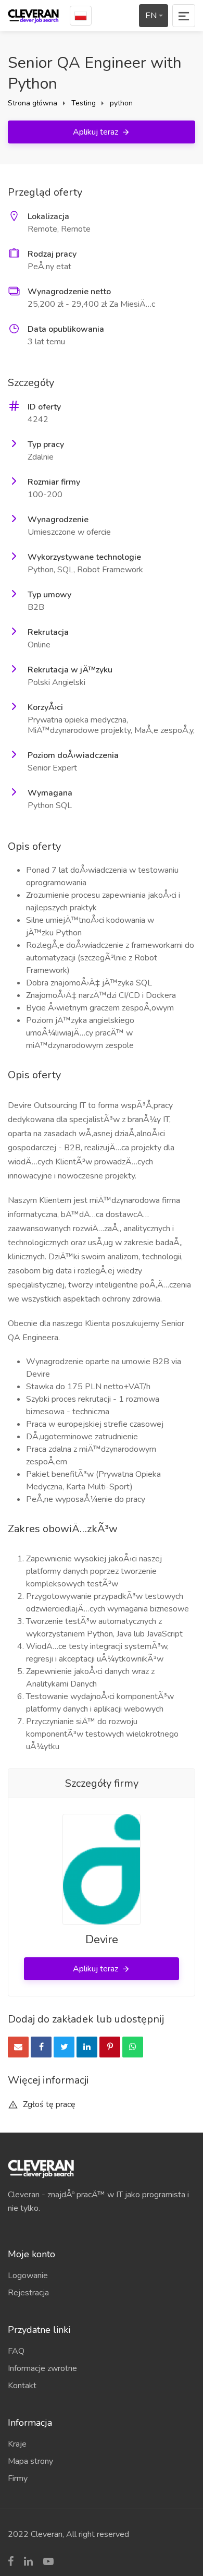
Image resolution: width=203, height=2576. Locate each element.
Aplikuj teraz (97, 132)
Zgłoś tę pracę (48, 2104)
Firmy (18, 2478)
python (121, 103)
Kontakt (22, 2386)
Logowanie (28, 2276)
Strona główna (33, 103)
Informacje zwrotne (42, 2368)
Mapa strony (30, 2461)
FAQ (16, 2351)
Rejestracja (28, 2293)
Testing (84, 103)
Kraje (17, 2444)
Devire (102, 1940)
